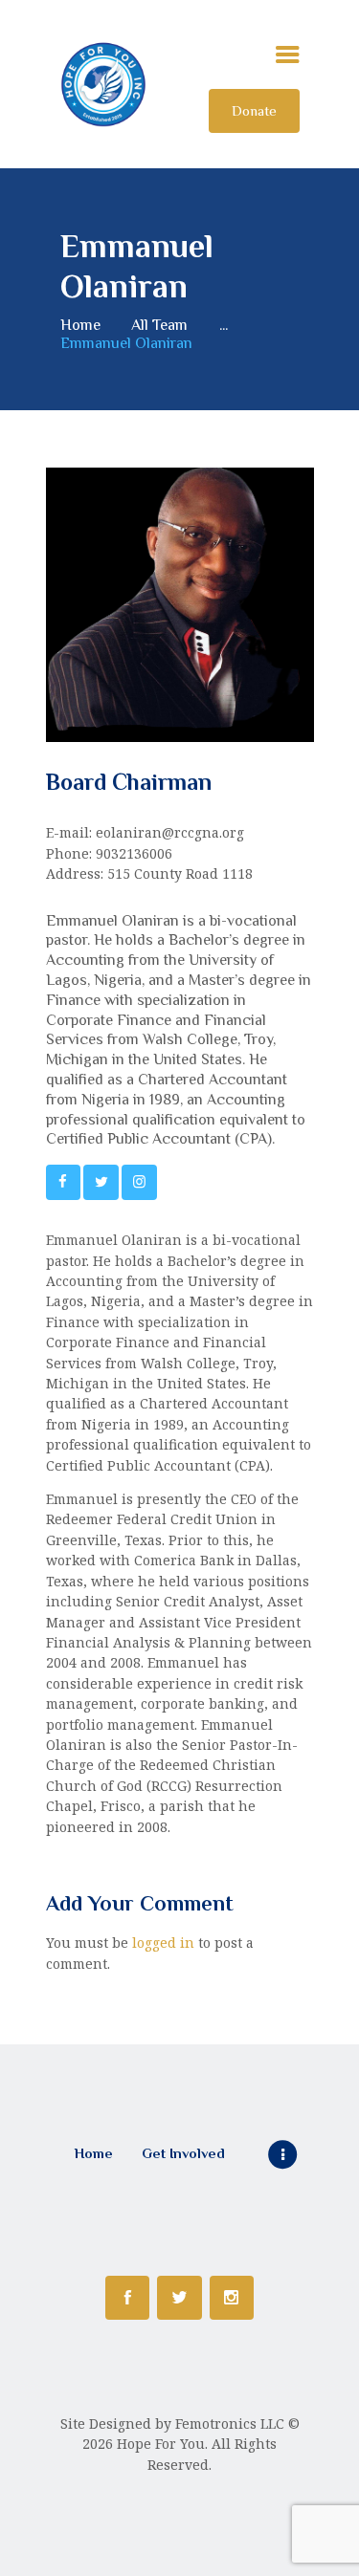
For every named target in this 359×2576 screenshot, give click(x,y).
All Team (159, 325)
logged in (163, 1943)
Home (80, 325)
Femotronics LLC (230, 2423)
